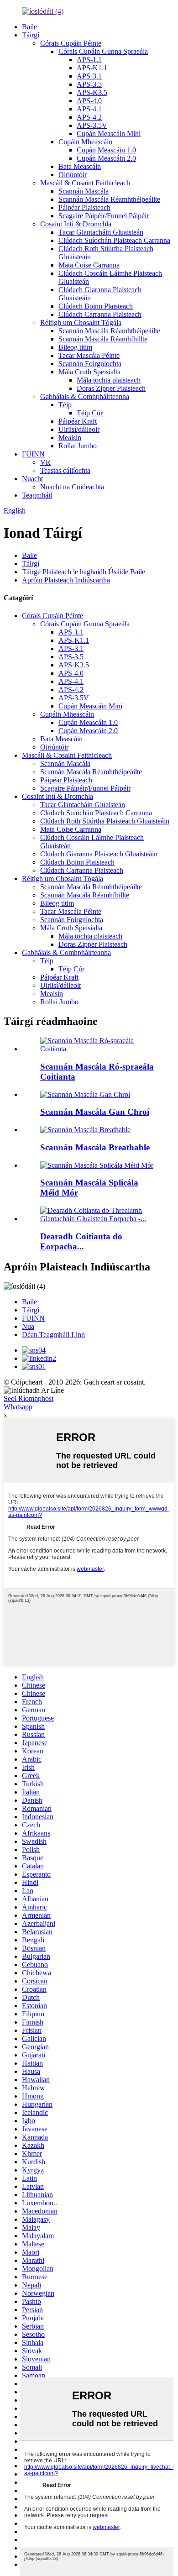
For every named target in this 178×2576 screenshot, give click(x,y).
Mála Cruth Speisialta (89, 372)
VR (45, 462)
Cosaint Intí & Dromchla (76, 224)
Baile (29, 27)
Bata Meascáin (80, 166)
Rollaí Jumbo (78, 446)
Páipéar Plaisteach (84, 207)
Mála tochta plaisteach (109, 380)
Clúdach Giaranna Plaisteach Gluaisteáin (99, 854)
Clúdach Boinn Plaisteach (96, 306)
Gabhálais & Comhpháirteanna (85, 396)
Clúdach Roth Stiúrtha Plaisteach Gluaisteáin (105, 821)
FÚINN (33, 454)
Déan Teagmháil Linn (53, 1335)
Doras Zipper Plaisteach (111, 388)
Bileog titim (75, 347)
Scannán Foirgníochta (90, 364)
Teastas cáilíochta (65, 470)
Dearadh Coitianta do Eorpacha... (81, 1241)
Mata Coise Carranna (89, 265)
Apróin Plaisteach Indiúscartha (66, 580)
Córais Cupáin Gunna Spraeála (103, 51)
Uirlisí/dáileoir (79, 429)
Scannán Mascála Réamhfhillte (103, 339)
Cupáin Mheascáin (85, 142)
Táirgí (31, 35)
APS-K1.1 (92, 68)
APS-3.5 (89, 84)
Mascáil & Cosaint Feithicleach (85, 183)
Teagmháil (37, 495)
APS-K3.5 (92, 92)
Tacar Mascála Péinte (89, 355)
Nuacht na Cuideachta (72, 487)
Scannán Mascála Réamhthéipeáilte (109, 199)
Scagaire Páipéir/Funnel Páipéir (104, 216)
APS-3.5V (92, 125)
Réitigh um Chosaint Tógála (81, 323)
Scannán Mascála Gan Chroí (95, 1112)
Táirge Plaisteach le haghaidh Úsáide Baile (84, 572)
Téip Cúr (90, 413)
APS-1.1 (89, 60)
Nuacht (32, 479)
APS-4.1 (89, 109)
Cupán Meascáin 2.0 (106, 158)
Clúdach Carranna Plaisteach (100, 314)
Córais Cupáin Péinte (71, 43)
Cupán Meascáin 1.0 (106, 150)
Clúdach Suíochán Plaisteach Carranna (114, 240)
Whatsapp (18, 1407)
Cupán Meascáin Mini (109, 134)
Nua (28, 1326)
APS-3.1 (89, 76)
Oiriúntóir (73, 175)
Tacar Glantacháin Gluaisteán (101, 232)
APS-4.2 (89, 117)
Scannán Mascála (84, 191)
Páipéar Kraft (78, 421)
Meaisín (70, 438)
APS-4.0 (89, 101)
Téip (65, 405)
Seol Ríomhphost (29, 1398)
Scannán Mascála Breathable (95, 1147)
